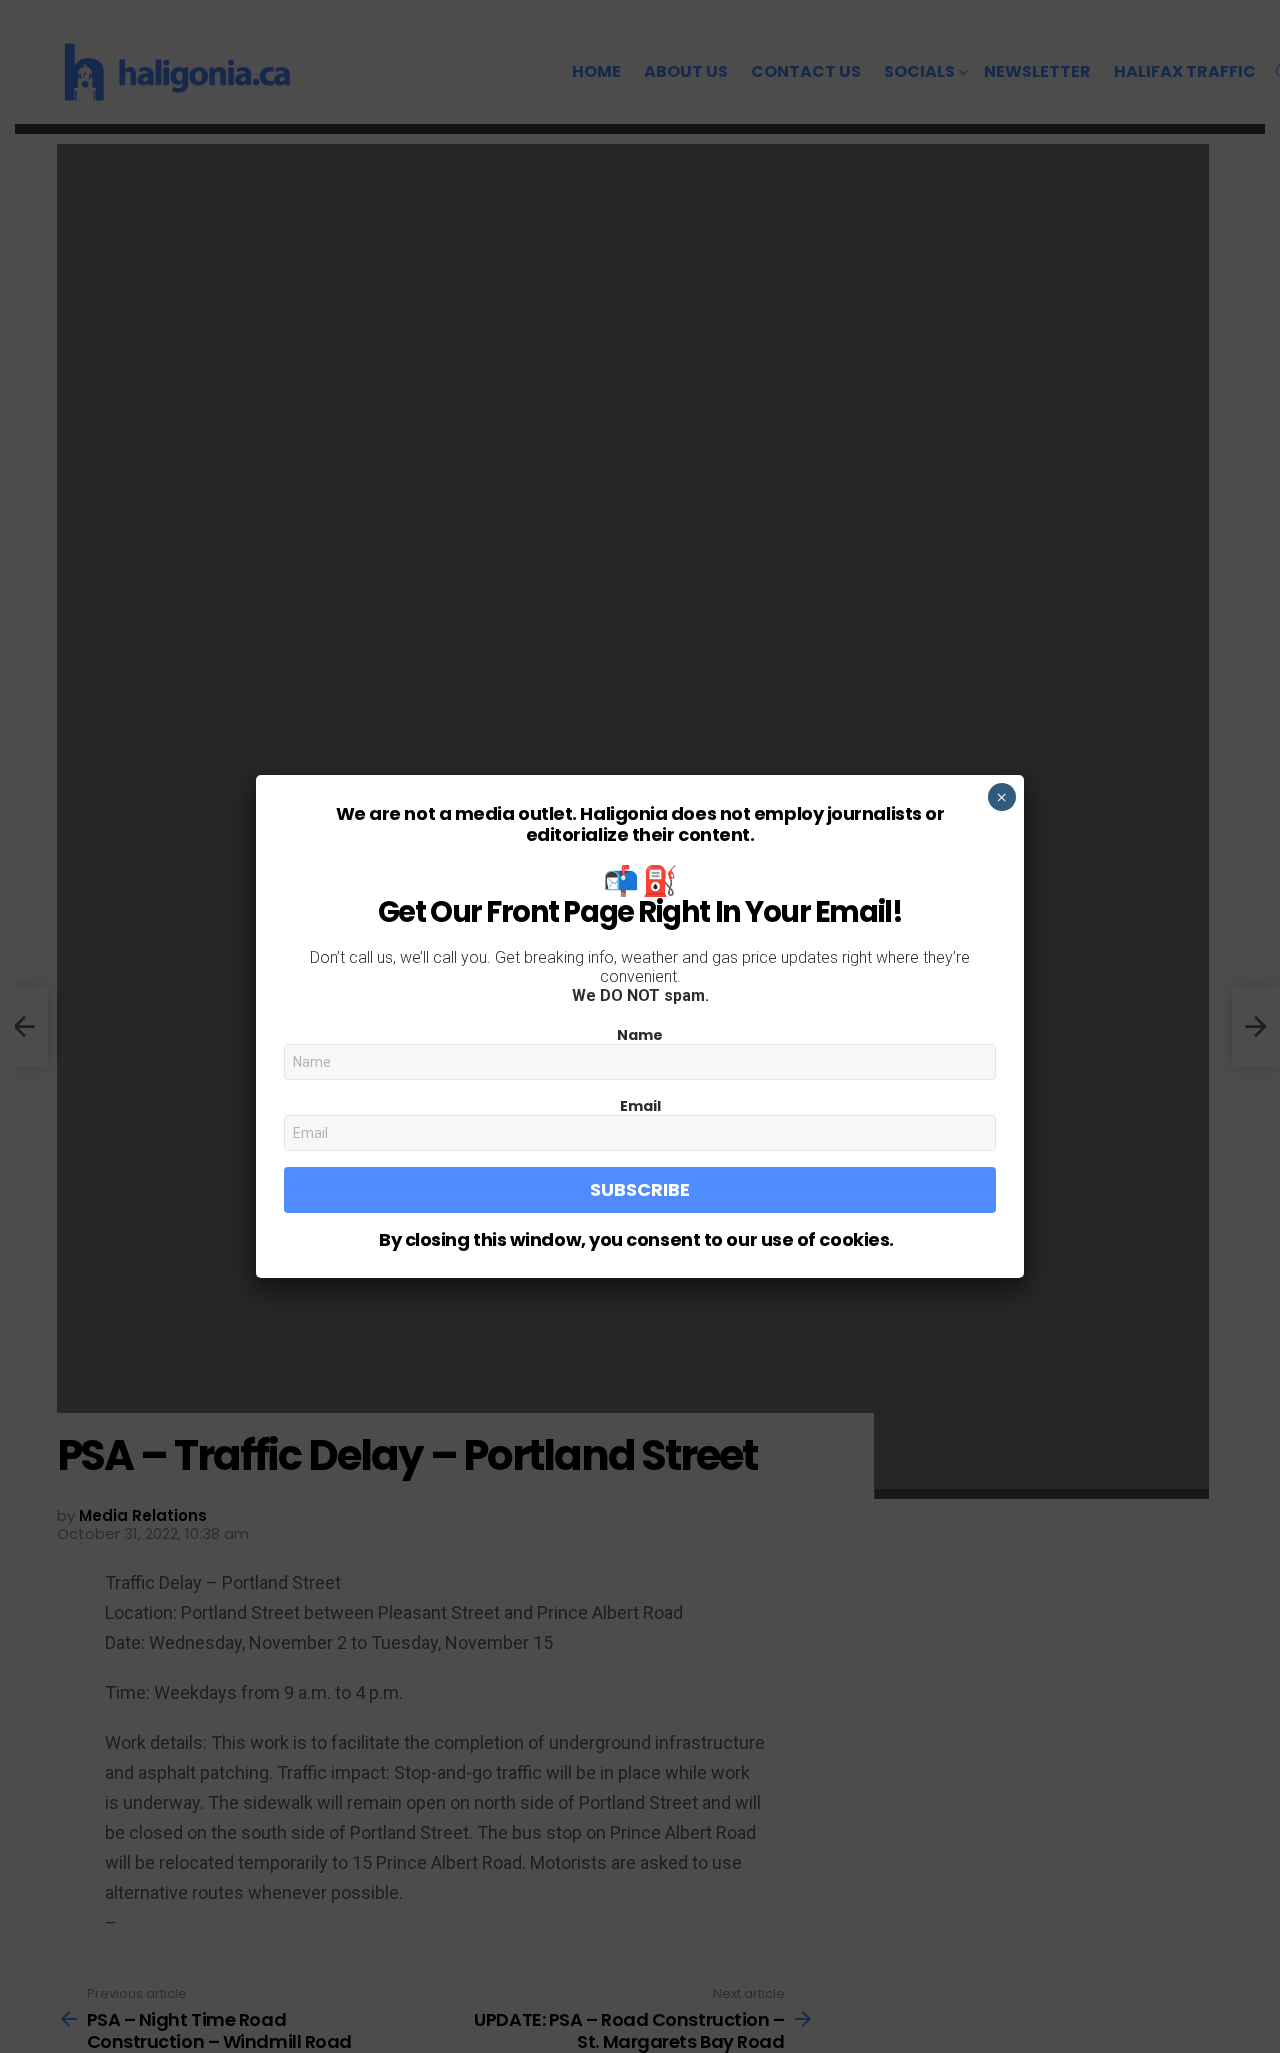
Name (640, 1035)
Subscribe (640, 1189)
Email (640, 1106)
